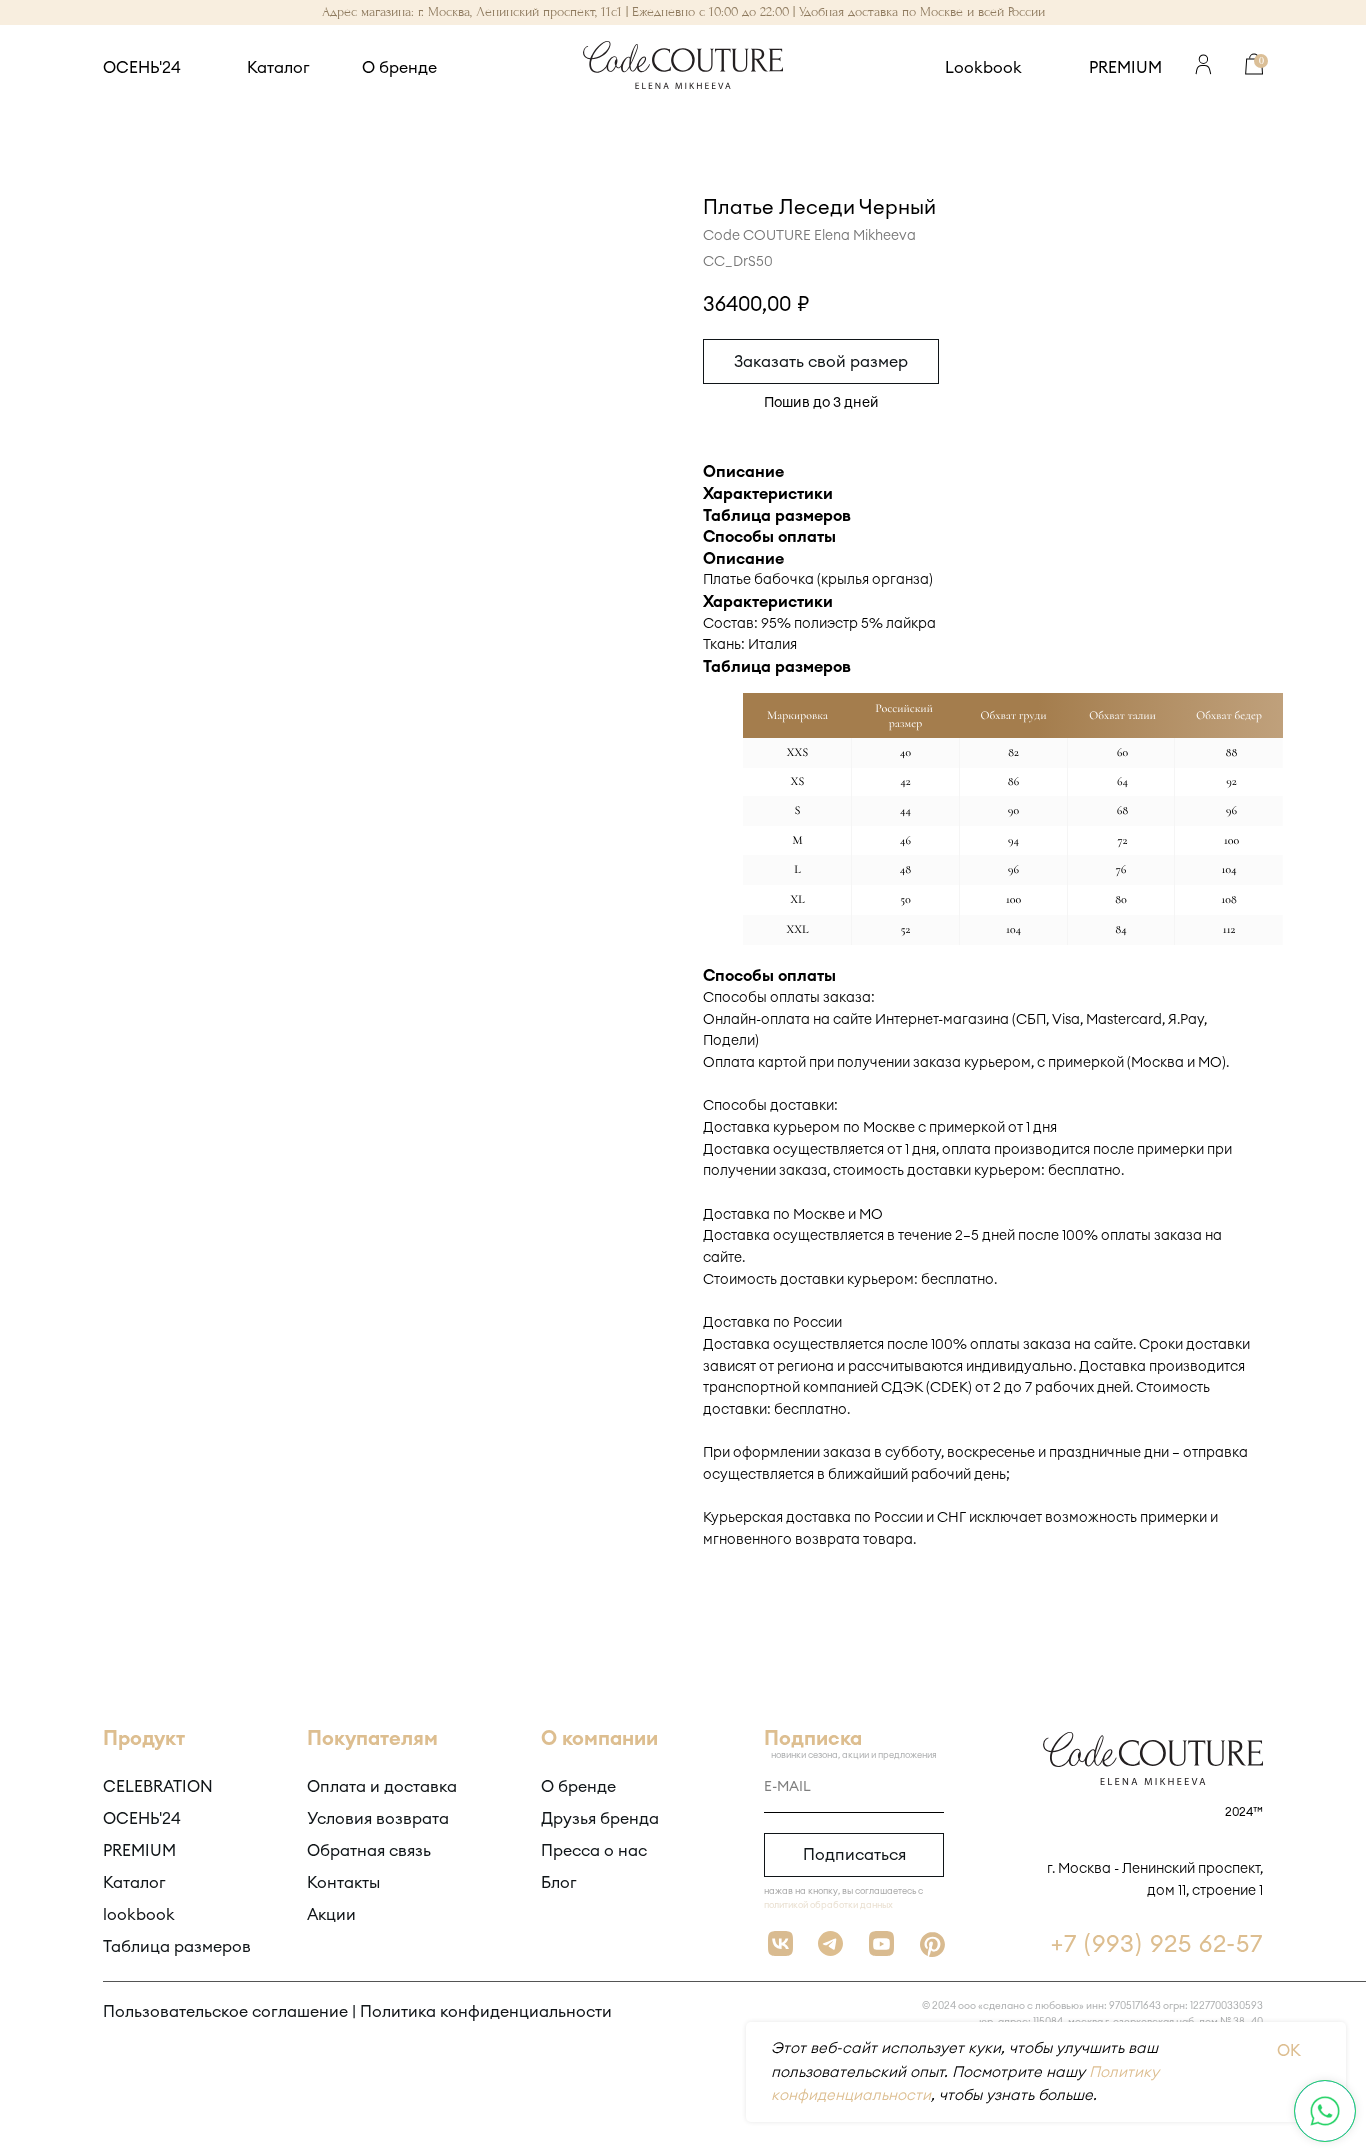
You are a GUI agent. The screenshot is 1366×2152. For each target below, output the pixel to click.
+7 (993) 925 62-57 (1157, 1945)
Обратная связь (369, 1851)
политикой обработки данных (828, 1905)
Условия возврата (378, 1819)
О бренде (399, 68)
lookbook (139, 1915)
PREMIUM (1125, 68)
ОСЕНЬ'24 (142, 68)
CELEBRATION (158, 1787)
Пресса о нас (594, 1851)
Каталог (278, 68)
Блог (559, 1883)
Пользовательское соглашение (225, 2012)
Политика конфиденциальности (486, 2012)
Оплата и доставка (382, 1787)
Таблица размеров (177, 1947)
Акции (331, 1915)
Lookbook (983, 68)
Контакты (343, 1883)
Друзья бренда (600, 1819)
